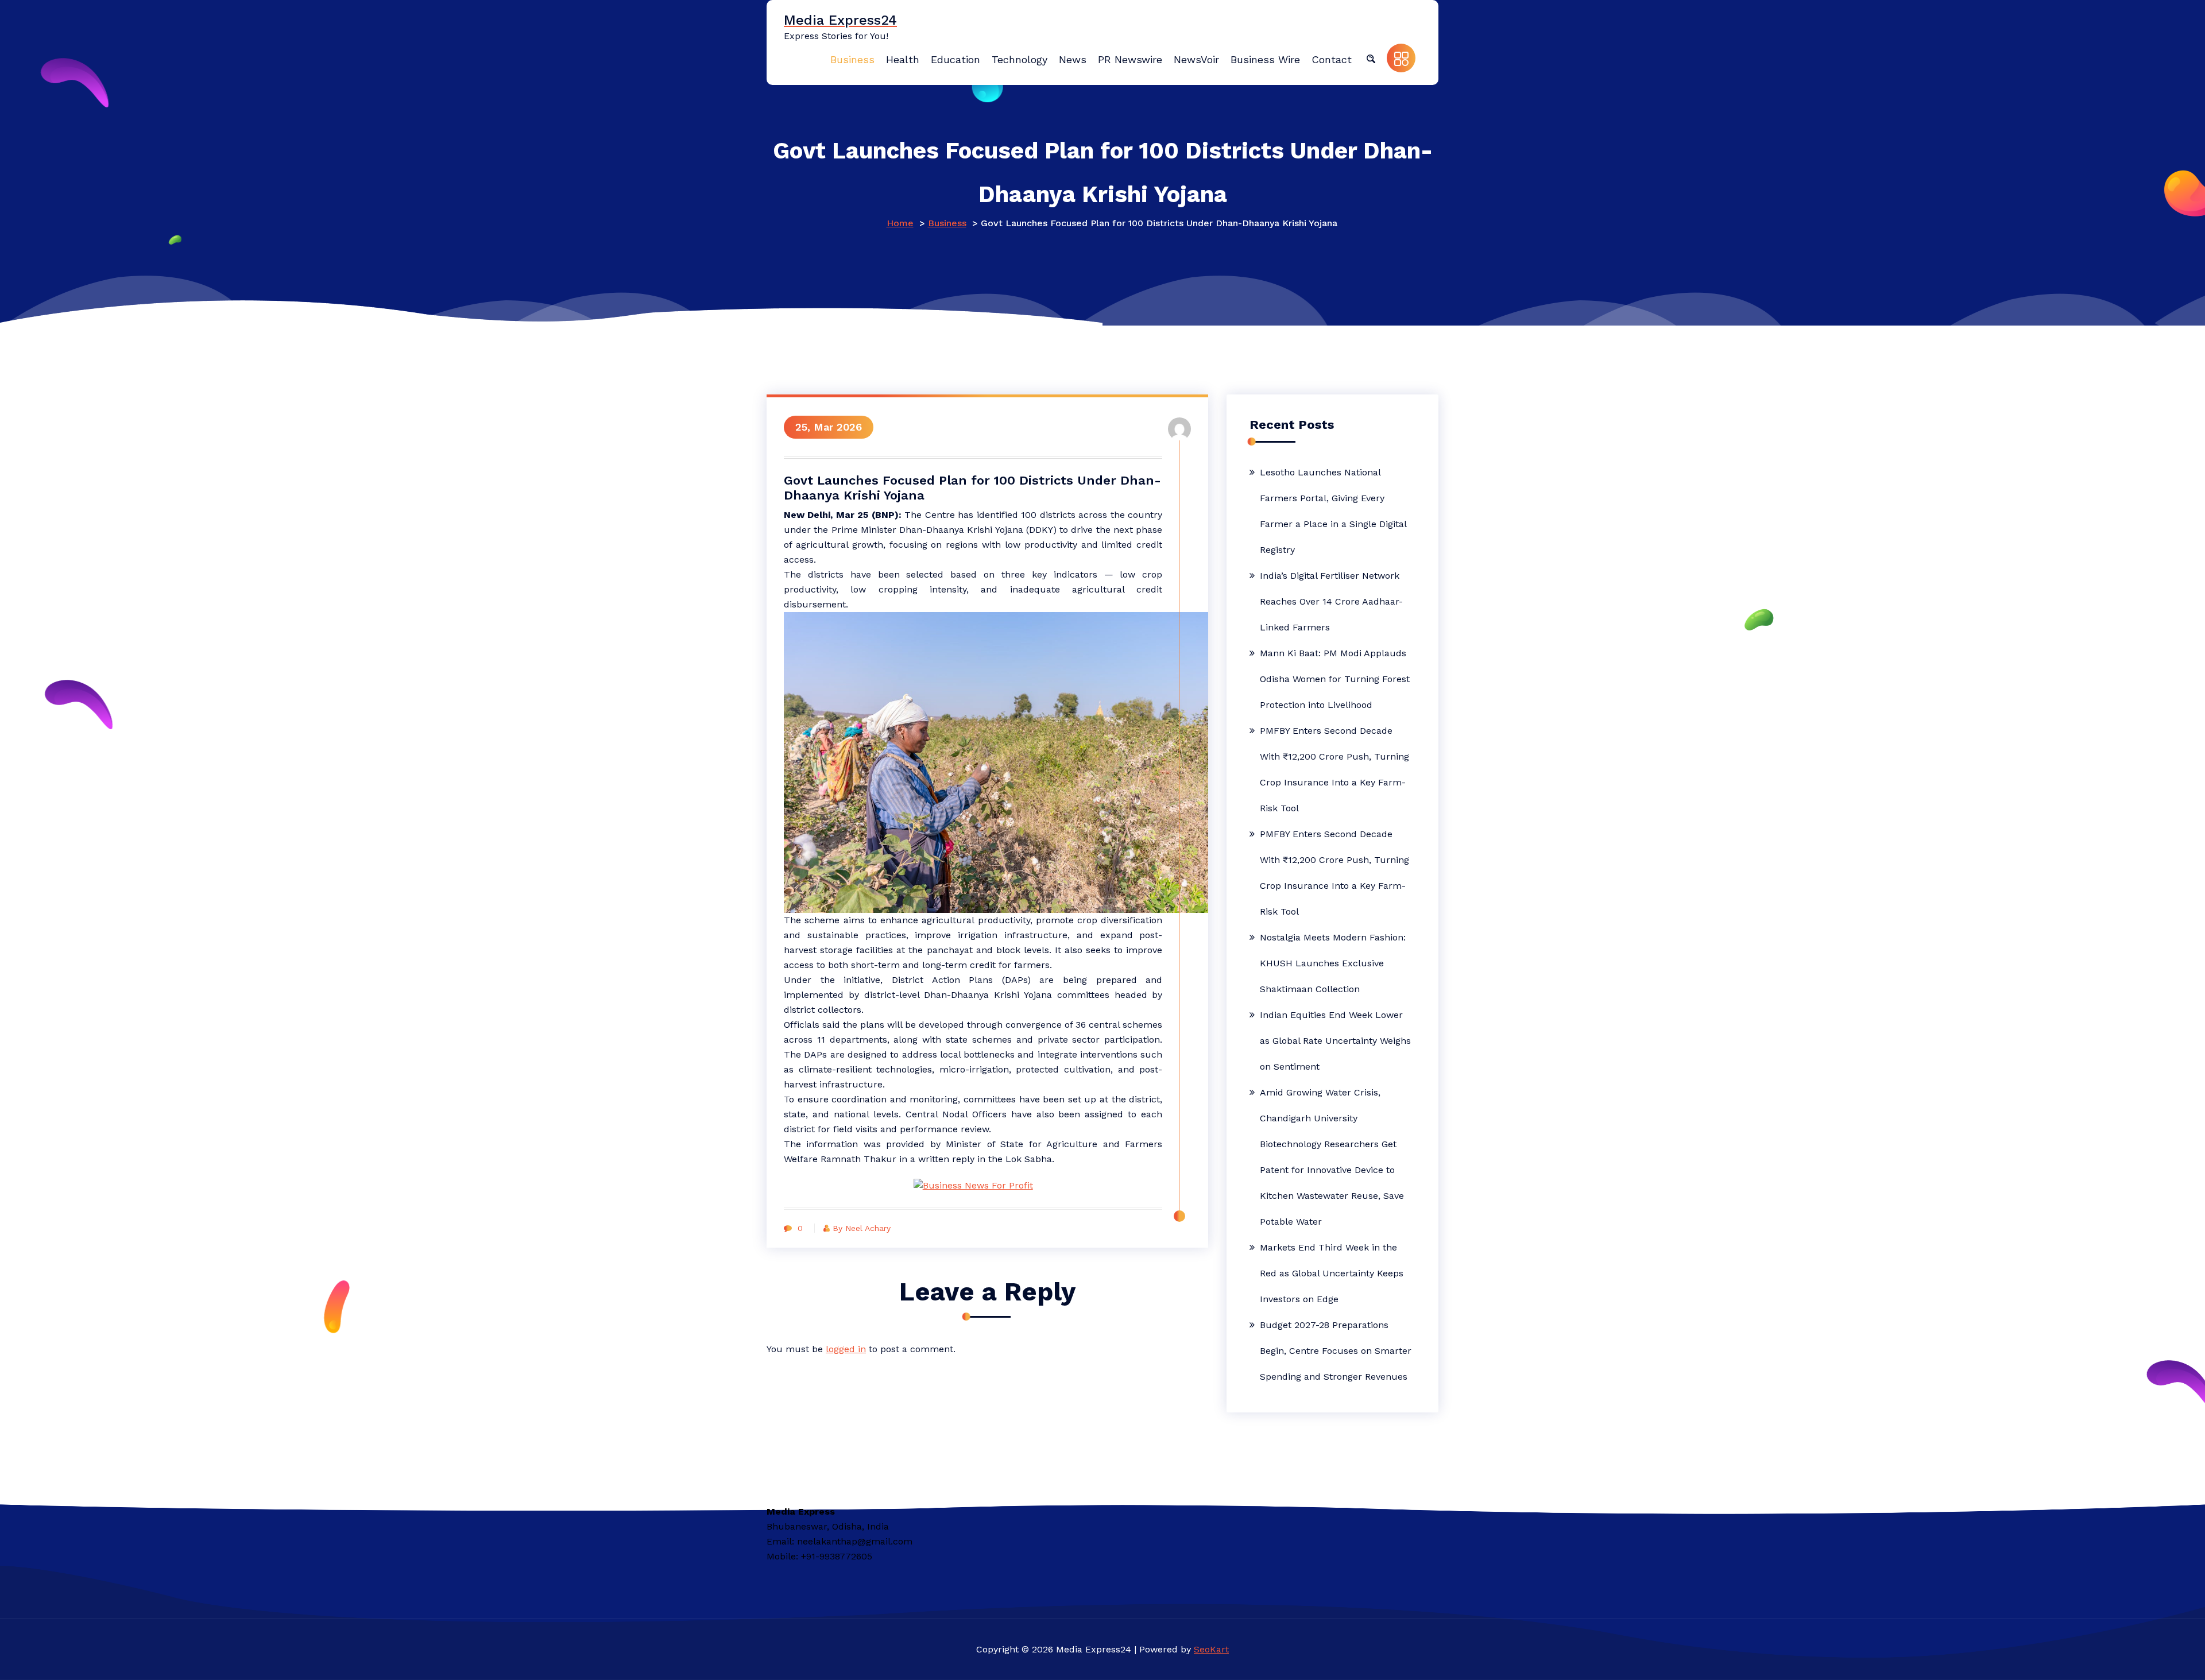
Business (947, 223)
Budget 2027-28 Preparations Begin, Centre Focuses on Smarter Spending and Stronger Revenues (1336, 1351)
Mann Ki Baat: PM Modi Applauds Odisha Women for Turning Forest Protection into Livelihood (1335, 679)
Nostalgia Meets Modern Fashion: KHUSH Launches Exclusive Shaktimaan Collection (1333, 963)
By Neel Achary (862, 1228)
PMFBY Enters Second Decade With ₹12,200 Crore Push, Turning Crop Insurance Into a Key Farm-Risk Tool (1334, 769)
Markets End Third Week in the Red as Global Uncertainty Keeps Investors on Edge (1332, 1273)
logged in (846, 1349)
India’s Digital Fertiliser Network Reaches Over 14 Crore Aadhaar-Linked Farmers (1331, 601)
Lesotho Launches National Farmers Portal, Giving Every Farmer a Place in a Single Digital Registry (1333, 511)
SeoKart (1211, 1649)
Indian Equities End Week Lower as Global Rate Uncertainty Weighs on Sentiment (1335, 1041)
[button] (1371, 58)
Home (900, 223)
